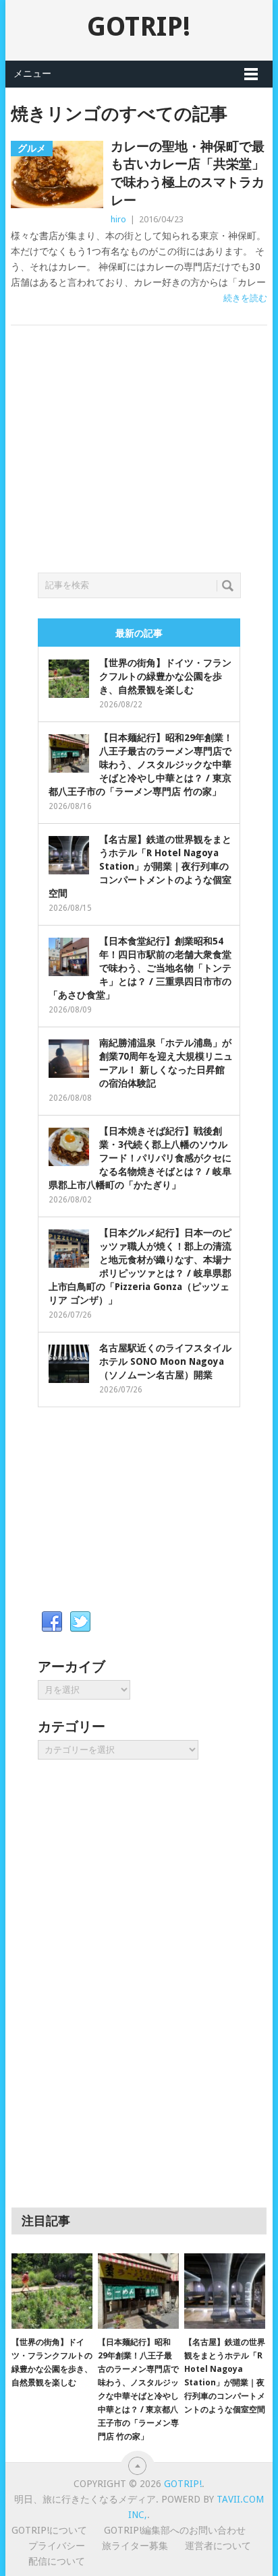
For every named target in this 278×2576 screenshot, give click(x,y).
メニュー (32, 73)
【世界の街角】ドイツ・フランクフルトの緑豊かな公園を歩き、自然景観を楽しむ (165, 676)
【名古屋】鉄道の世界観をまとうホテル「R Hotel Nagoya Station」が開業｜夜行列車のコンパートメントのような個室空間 (140, 866)
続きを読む (245, 298)
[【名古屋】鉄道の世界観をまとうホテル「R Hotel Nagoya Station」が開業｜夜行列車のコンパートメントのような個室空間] (225, 2291)
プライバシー (57, 2546)
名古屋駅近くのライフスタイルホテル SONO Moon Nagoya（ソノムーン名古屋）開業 (165, 1361)
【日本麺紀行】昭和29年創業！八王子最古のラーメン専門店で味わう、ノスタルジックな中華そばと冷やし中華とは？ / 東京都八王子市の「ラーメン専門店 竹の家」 (141, 765)
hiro (118, 219)
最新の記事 (139, 633)
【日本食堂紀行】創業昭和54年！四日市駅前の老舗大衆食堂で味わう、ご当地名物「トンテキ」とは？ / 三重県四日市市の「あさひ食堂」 (140, 968)
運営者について (218, 2546)
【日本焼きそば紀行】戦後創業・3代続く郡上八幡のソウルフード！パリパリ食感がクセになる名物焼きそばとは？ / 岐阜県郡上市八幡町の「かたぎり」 (140, 1158)
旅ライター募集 (135, 2546)
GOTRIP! (139, 27)
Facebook (52, 1622)
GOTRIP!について (49, 2530)
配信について (57, 2561)
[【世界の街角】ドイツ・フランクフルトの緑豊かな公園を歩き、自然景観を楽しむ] (52, 2291)
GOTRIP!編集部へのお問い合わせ (175, 2530)
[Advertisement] (139, 465)
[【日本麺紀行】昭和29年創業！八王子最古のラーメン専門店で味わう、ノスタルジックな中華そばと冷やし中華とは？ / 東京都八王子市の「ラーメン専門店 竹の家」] (138, 2291)
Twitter (80, 1622)
